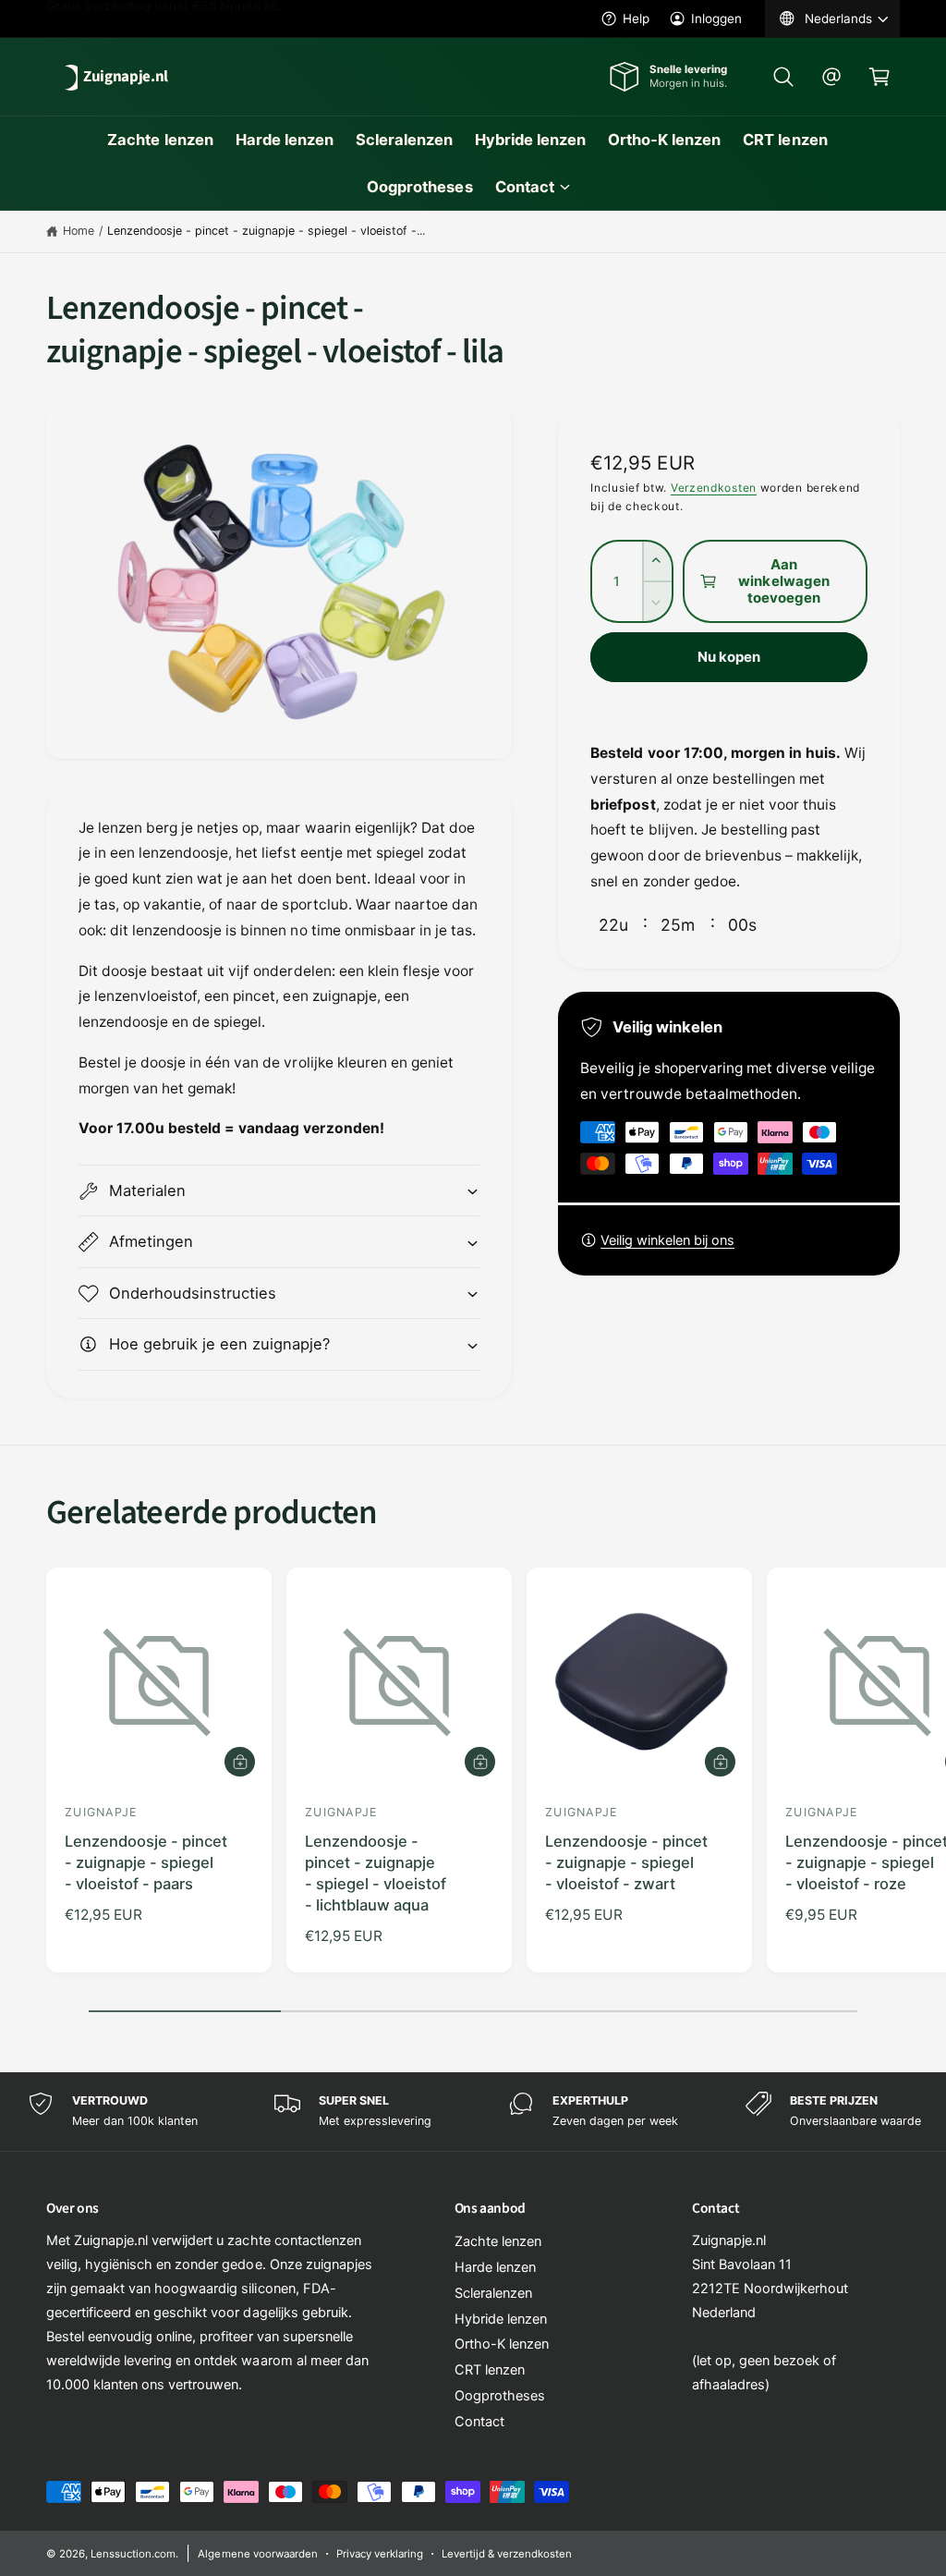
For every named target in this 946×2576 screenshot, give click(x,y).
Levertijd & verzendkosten (507, 2554)
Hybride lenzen (501, 2319)
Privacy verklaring (380, 2554)
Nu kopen (729, 657)
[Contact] (831, 77)
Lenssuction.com (133, 2554)
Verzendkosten (714, 488)
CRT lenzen (490, 2370)
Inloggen (716, 18)
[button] (783, 77)
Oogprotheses (500, 2396)
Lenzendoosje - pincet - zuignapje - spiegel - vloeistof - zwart (626, 1862)
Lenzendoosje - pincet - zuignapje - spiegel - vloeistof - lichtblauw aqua (376, 1873)
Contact (479, 2422)
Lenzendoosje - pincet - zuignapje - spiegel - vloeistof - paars (146, 1862)
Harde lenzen (495, 2267)
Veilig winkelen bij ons (667, 1240)
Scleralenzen (493, 2293)
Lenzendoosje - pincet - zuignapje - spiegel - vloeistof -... (267, 231)
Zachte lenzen (498, 2241)
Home (79, 231)
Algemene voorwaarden (257, 2554)
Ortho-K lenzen (502, 2344)
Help (636, 18)
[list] (473, 2112)
